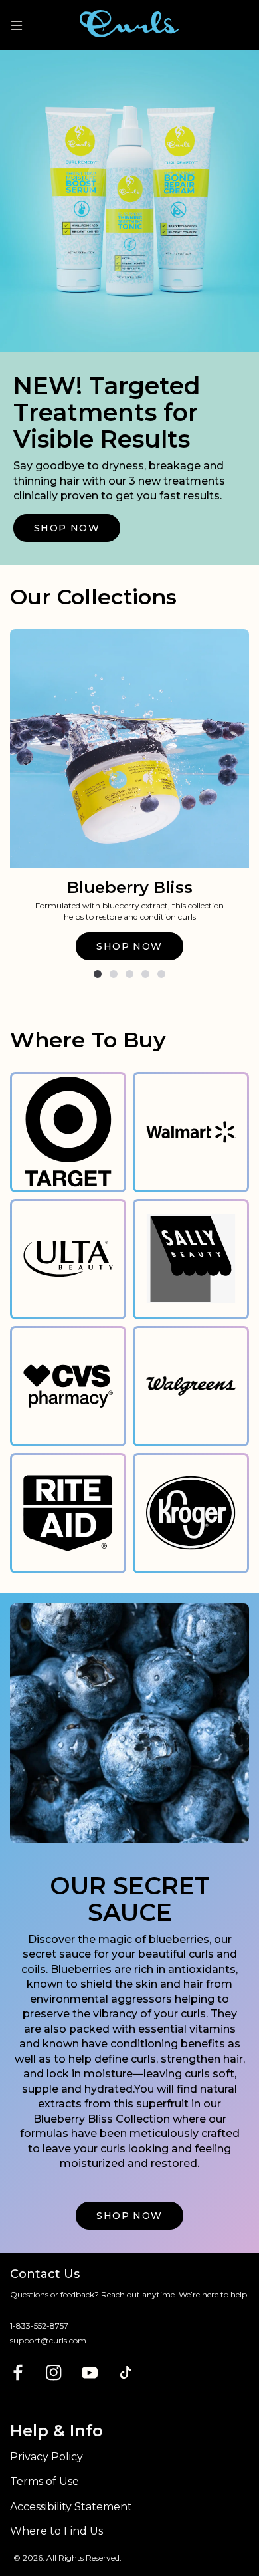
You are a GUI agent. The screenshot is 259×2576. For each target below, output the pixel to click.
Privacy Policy (46, 2457)
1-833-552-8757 (39, 2326)
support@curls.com (48, 2340)
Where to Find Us (56, 2531)
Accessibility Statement (71, 2507)
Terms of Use (44, 2481)
